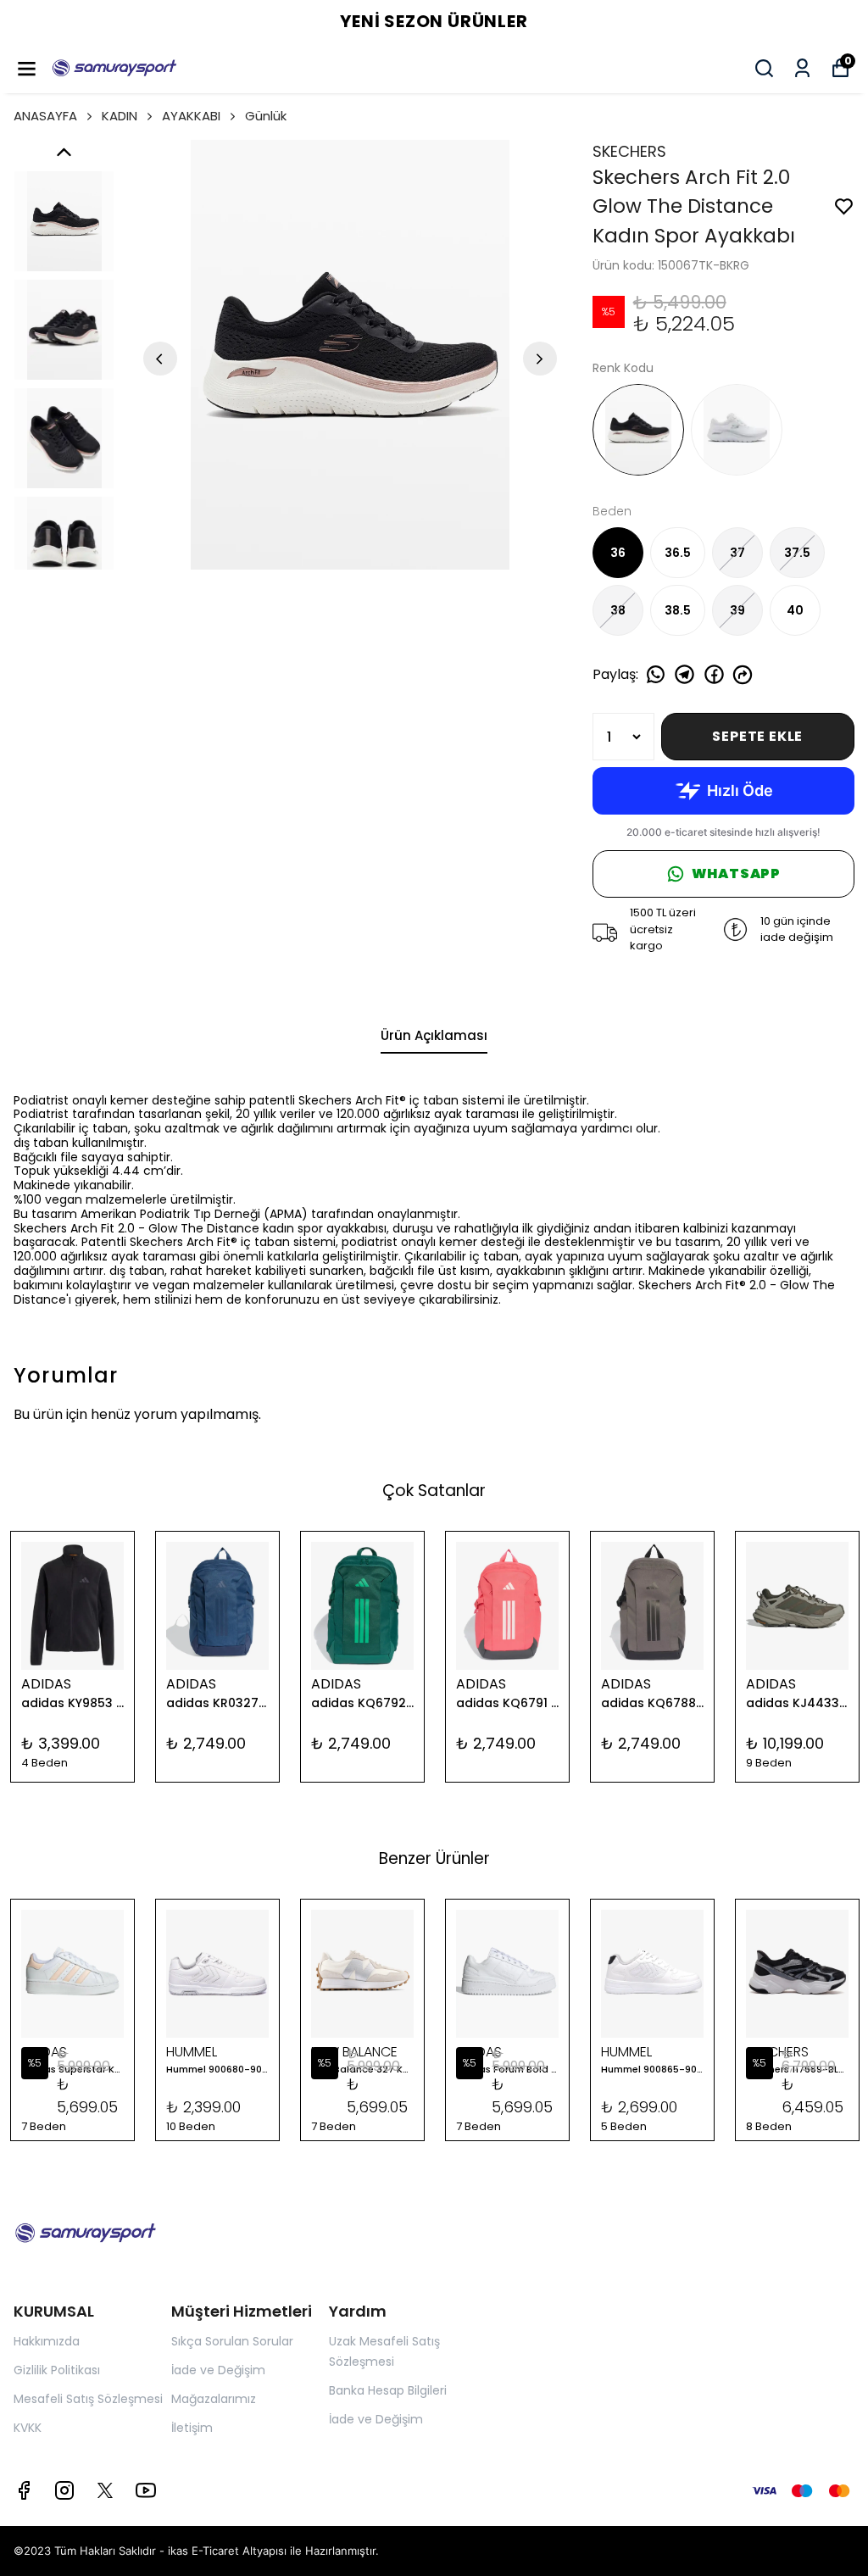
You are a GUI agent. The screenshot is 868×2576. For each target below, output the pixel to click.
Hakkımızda (47, 2341)
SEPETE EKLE (757, 736)
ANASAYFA (45, 116)
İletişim (192, 2428)
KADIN (120, 116)
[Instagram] (64, 2490)
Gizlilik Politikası (57, 2370)
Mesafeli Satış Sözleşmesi (88, 2399)
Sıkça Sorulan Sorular (232, 2341)
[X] (105, 2490)
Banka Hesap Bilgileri (388, 2390)
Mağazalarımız (214, 2399)
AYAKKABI (191, 116)
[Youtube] (146, 2490)
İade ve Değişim (218, 2370)
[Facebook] (24, 2490)
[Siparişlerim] (802, 68)
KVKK (28, 2428)
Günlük (266, 116)
